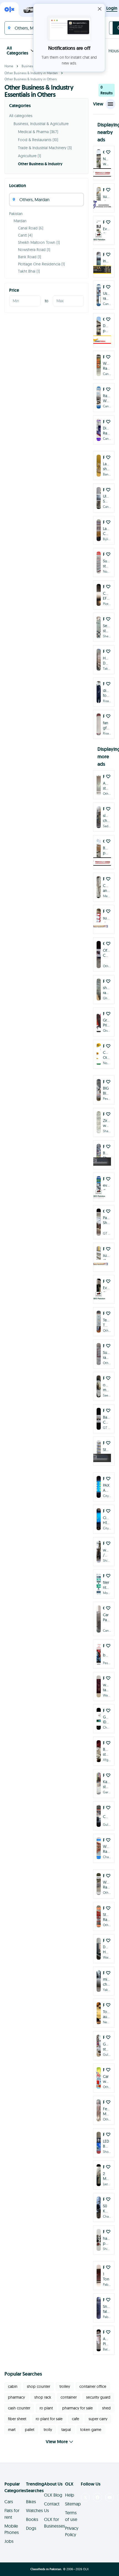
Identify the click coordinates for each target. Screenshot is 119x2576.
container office (93, 2386)
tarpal (66, 2430)
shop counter (38, 2386)
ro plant (46, 2408)
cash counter (19, 2408)
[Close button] (100, 9)
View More (57, 2442)
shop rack (43, 2397)
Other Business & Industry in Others (31, 79)
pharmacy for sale (77, 2408)
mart (12, 2430)
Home (9, 66)
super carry (98, 2419)
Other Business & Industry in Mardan (31, 73)
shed (106, 2408)
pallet (30, 2430)
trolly (48, 2430)
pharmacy (16, 2397)
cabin (13, 2386)
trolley (65, 2386)
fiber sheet (17, 2419)
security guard (98, 2397)
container (69, 2397)
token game (91, 2430)
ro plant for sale (49, 2419)
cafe (76, 2419)
